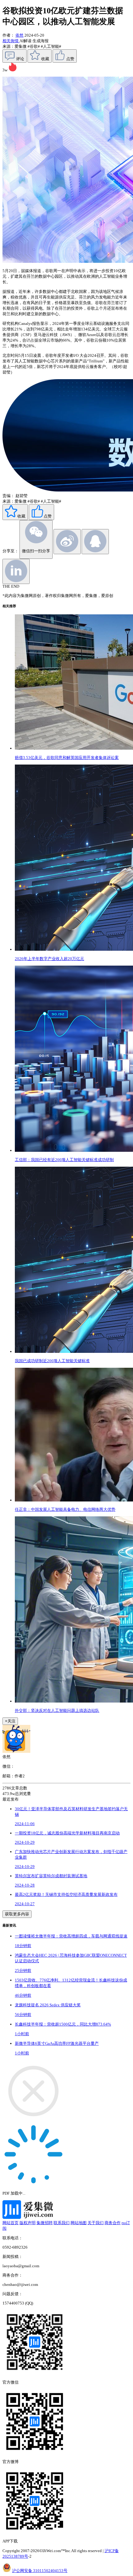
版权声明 (28, 2223)
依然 (19, 35)
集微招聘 (45, 2223)
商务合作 (113, 2223)
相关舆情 (11, 41)
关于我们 (96, 2223)
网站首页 (11, 2223)
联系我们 (62, 2223)
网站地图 (79, 2223)
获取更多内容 (17, 1914)
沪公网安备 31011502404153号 (40, 2571)
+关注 (10, 1721)
